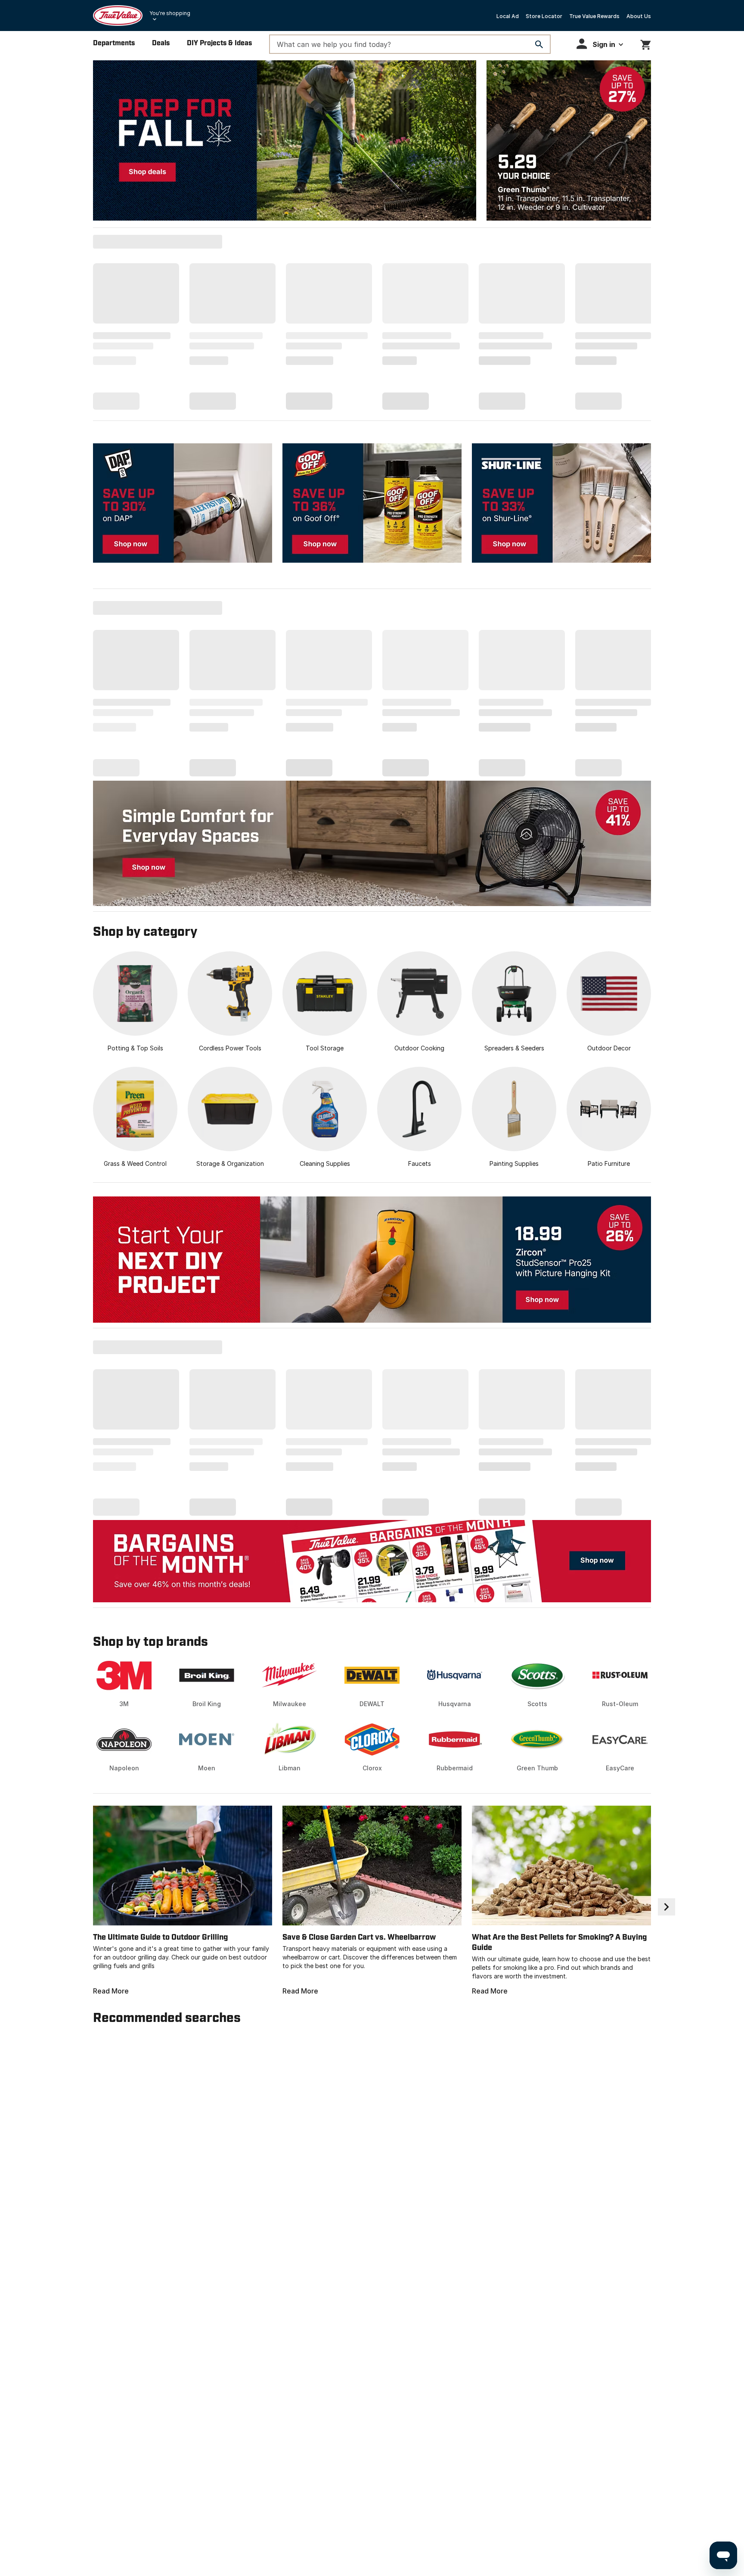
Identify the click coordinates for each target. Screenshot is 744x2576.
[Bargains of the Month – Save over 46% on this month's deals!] (372, 1561)
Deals (161, 43)
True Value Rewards (594, 16)
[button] (600, 44)
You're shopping (170, 13)
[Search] (539, 44)
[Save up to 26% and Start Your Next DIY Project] (372, 1260)
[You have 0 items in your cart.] (646, 43)
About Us (639, 16)
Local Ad (508, 16)
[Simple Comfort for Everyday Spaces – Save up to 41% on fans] (372, 843)
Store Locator (544, 16)
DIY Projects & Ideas (219, 43)
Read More (111, 1991)
